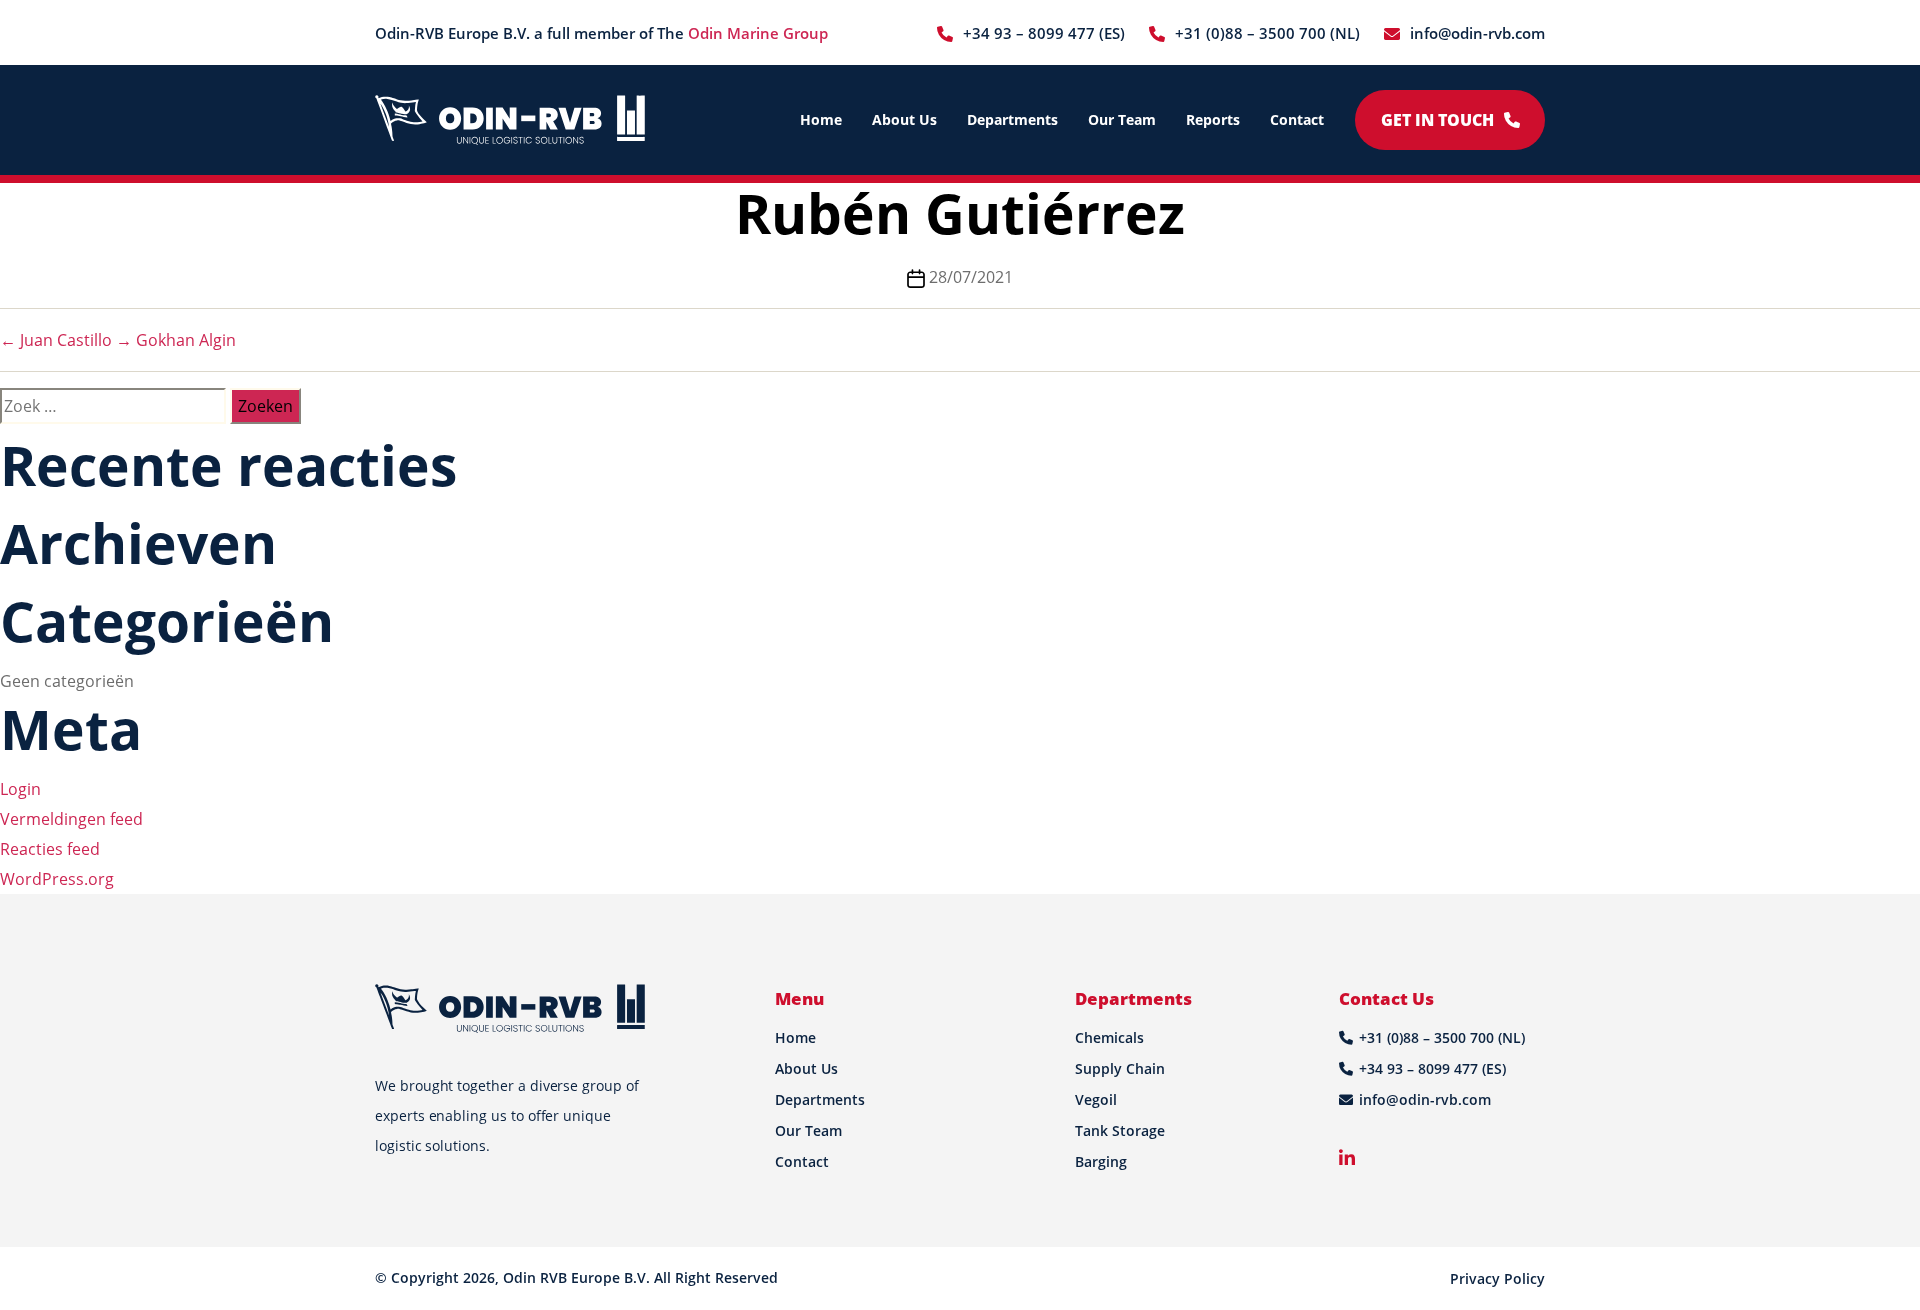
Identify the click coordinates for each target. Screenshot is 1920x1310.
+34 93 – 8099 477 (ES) (1044, 33)
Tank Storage (1120, 1130)
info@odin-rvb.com (1477, 33)
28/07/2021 (971, 277)
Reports (1213, 119)
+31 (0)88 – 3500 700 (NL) (1267, 33)
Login (20, 789)
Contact (1297, 119)
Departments (1012, 119)
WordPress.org (57, 879)
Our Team (1122, 119)
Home (821, 119)
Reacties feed (50, 849)
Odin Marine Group (758, 33)
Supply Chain (1120, 1068)
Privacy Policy (1497, 1278)
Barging (1101, 1161)
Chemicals (1109, 1037)
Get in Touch (1437, 120)
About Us (904, 119)
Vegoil (1096, 1099)
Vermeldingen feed (71, 819)
